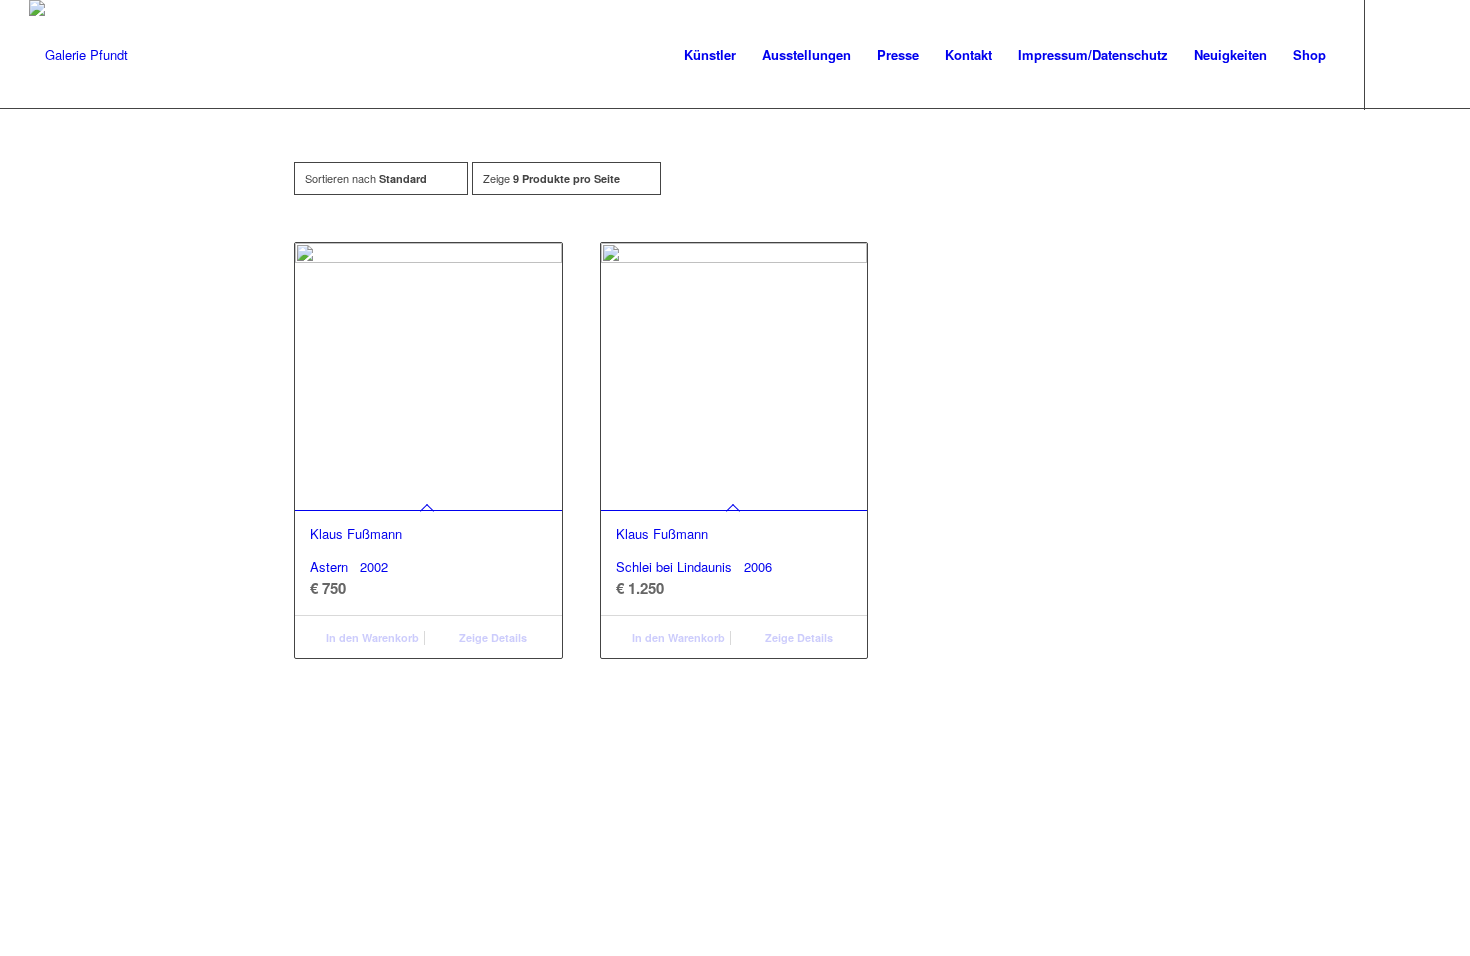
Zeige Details (491, 637)
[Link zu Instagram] (1426, 54)
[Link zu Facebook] (1396, 54)
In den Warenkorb (371, 637)
